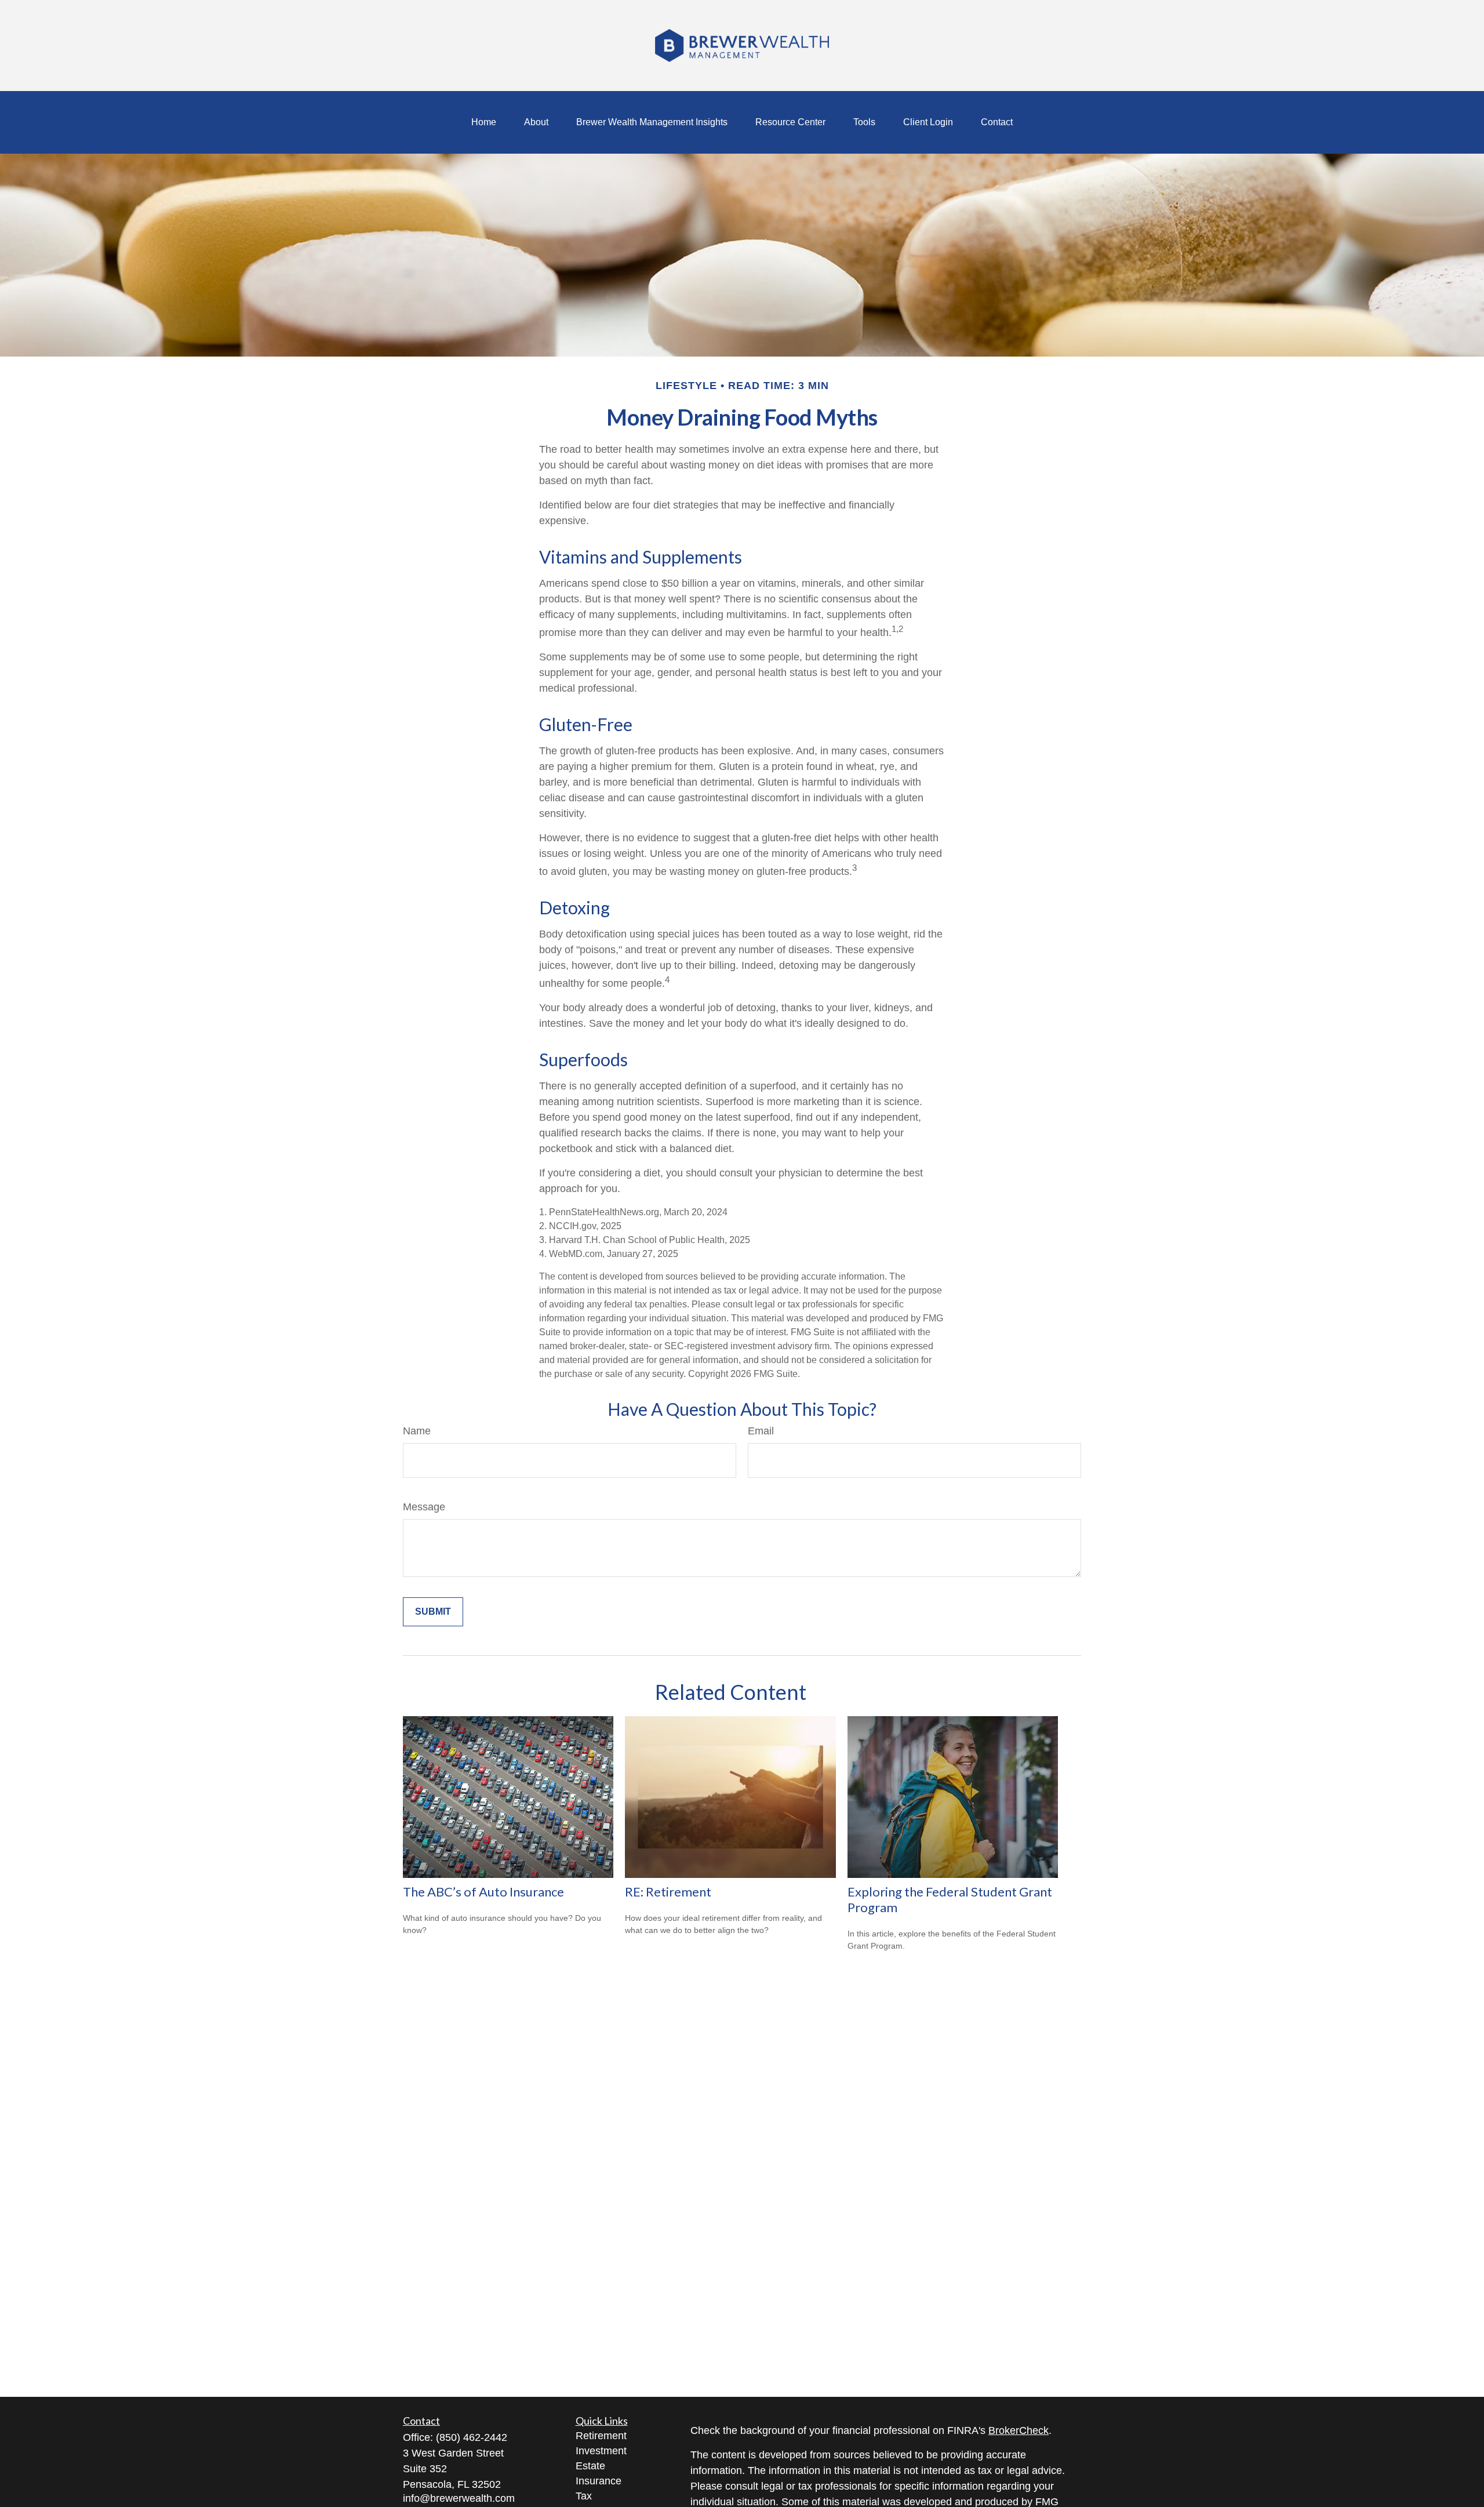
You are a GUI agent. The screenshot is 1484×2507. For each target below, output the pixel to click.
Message (424, 1507)
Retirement (601, 2436)
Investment (601, 2451)
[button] (484, 122)
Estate (590, 2466)
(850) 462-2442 (472, 2437)
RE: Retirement (668, 1892)
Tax (584, 2496)
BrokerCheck (1019, 2430)
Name (417, 1431)
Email (761, 1431)
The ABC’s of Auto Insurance (483, 1892)
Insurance (599, 2481)
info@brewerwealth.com (459, 2498)
